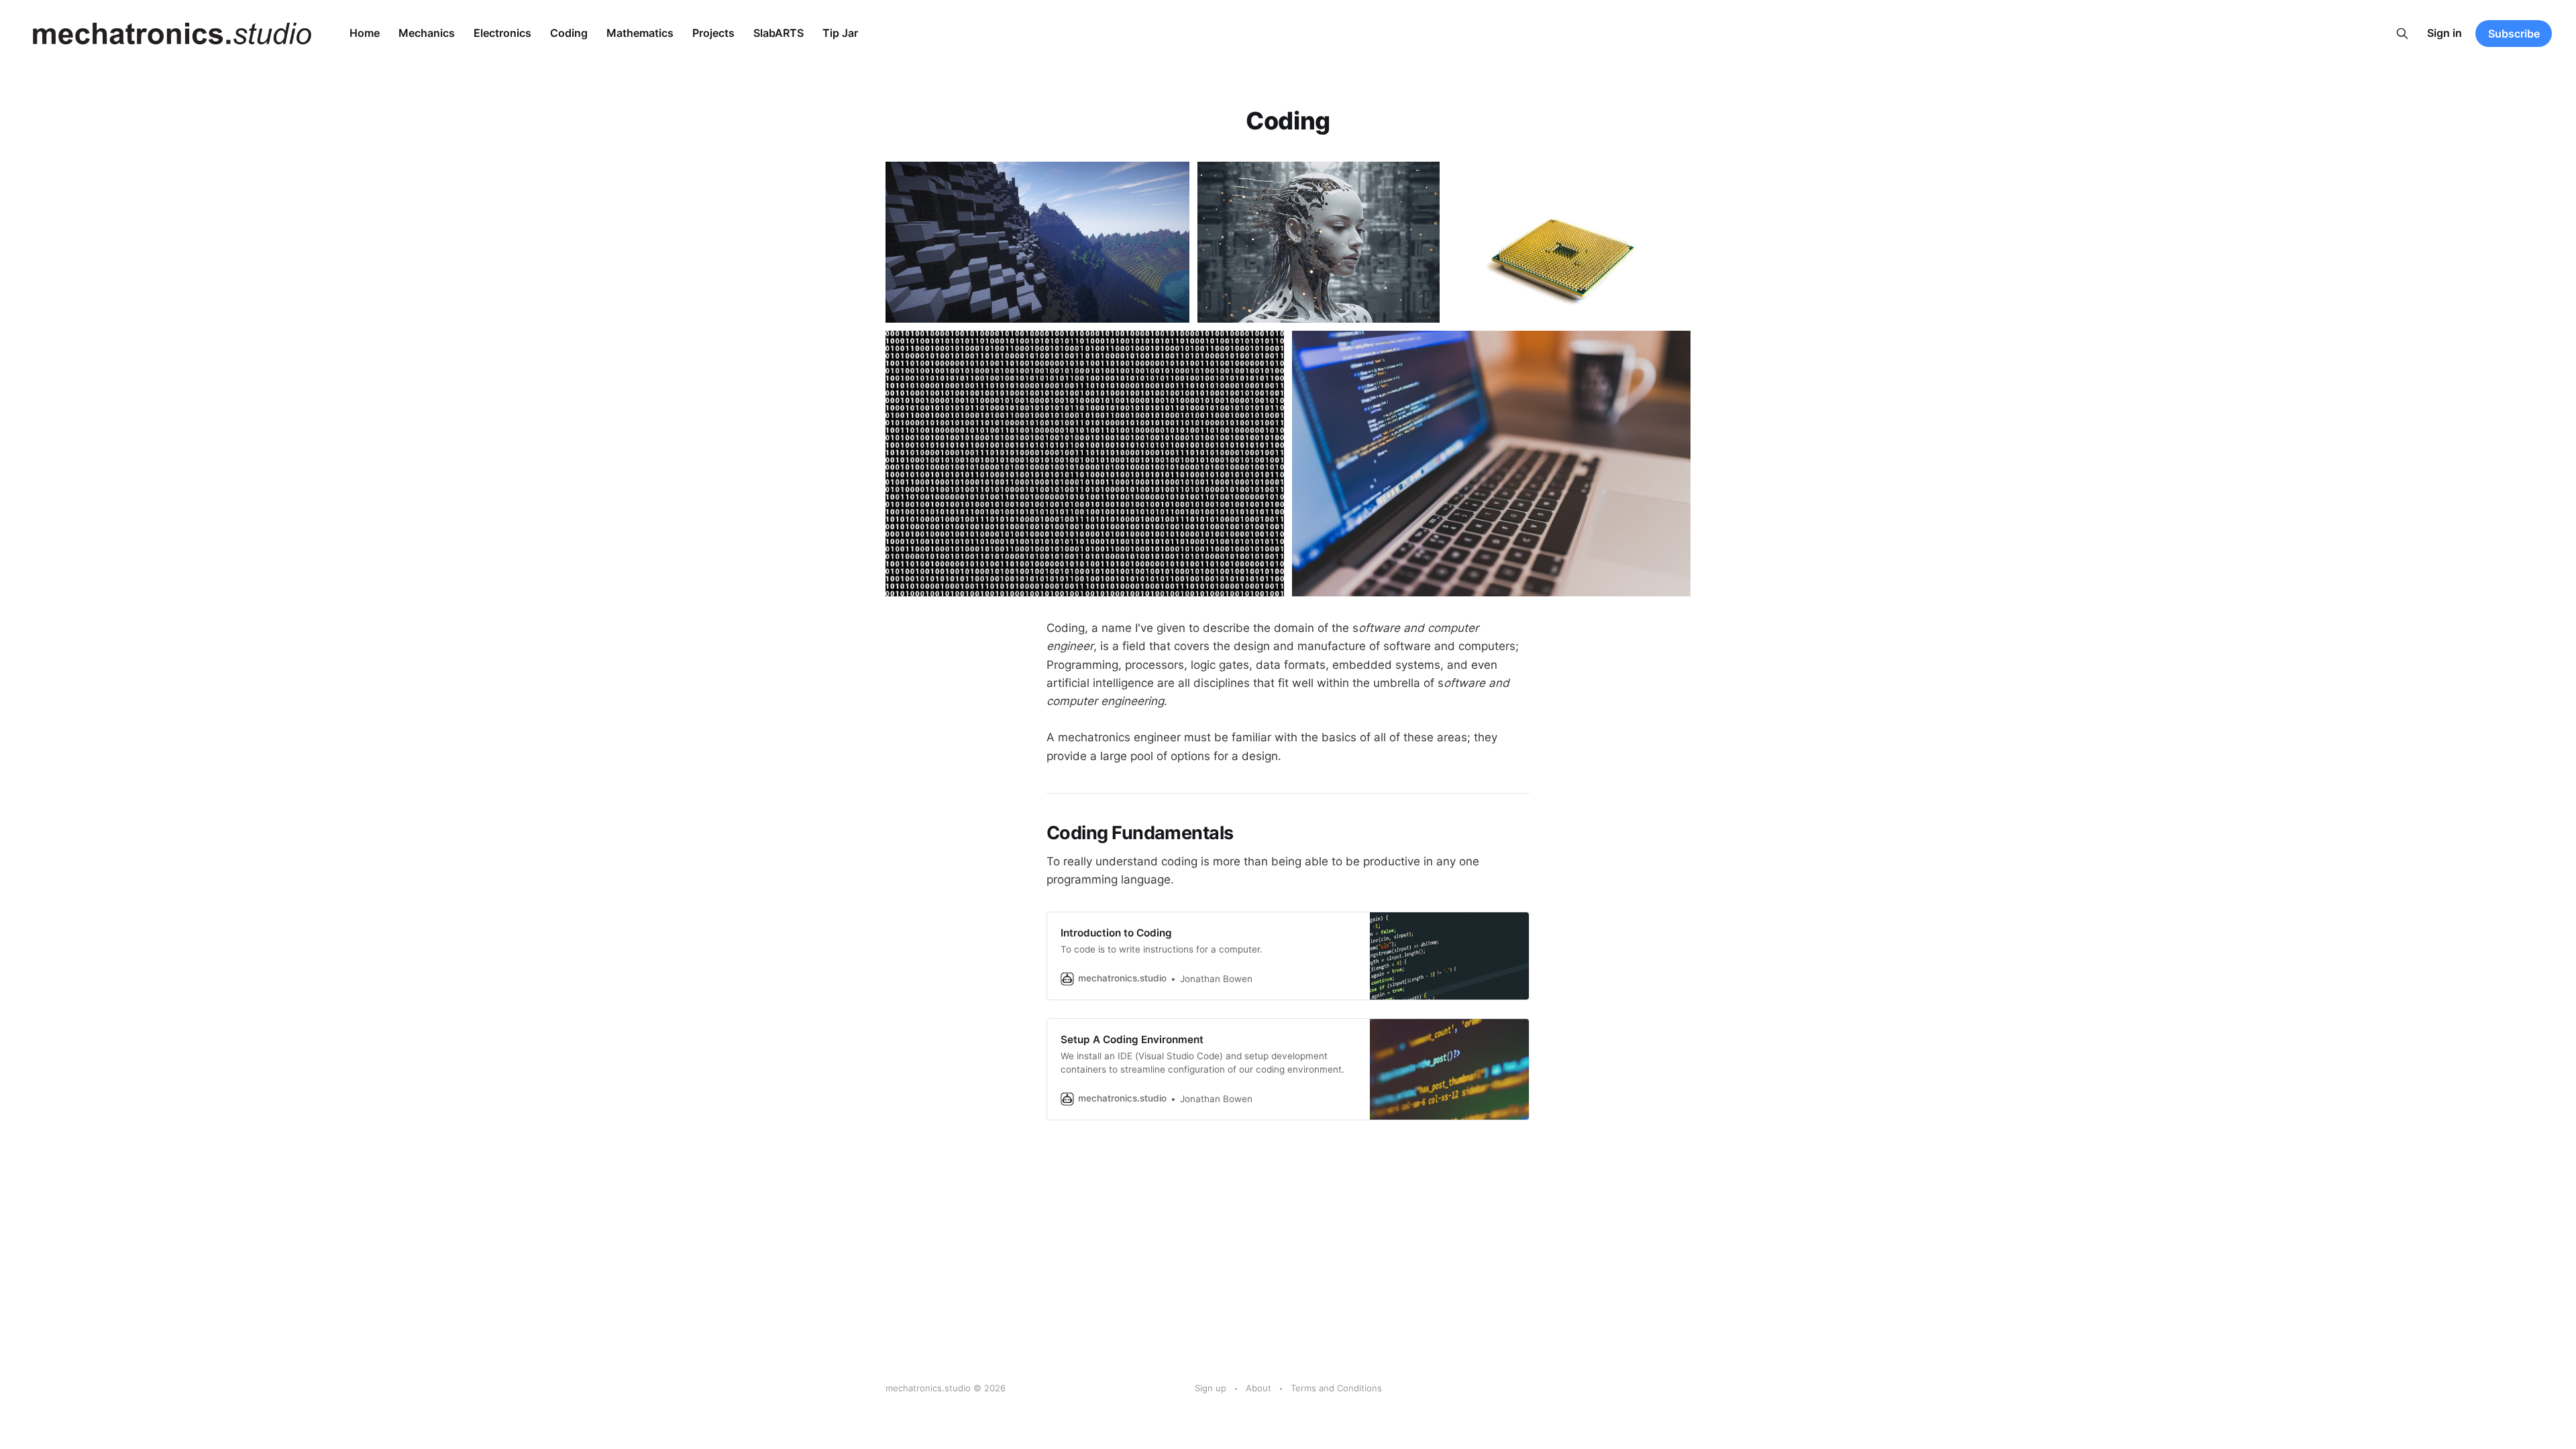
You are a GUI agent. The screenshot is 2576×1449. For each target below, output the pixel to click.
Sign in (2445, 33)
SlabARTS (779, 33)
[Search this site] (2402, 34)
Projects (713, 33)
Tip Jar (840, 33)
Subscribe (2514, 34)
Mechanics (427, 33)
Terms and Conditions (1336, 1388)
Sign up (1211, 1388)
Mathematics (640, 33)
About (1258, 1388)
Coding (569, 33)
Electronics (502, 33)
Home (365, 33)
